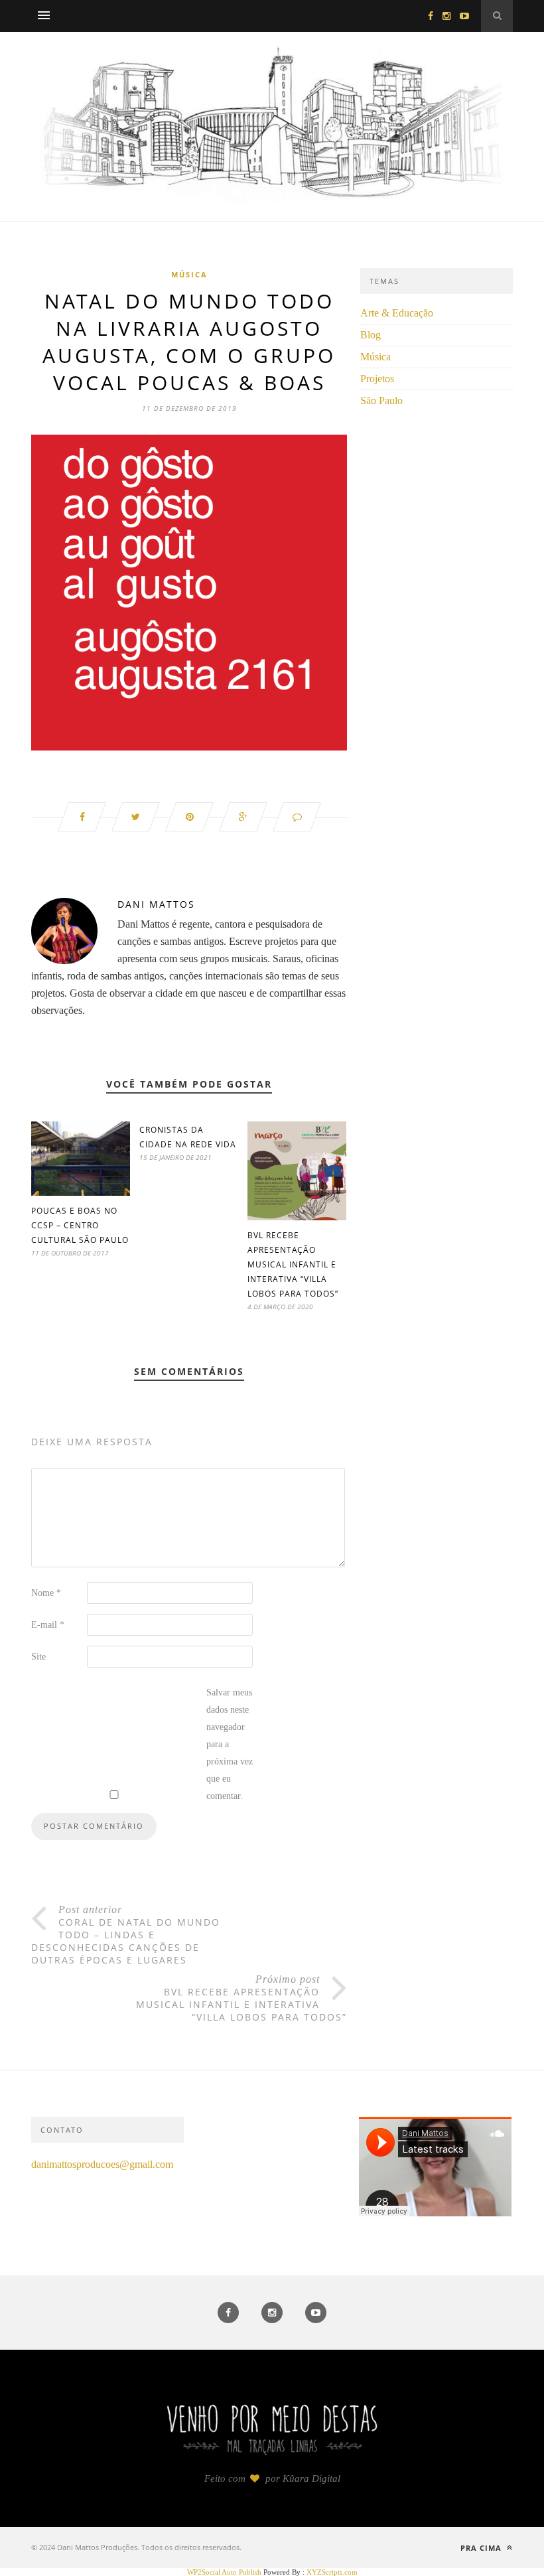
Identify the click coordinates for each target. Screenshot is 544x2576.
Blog (371, 335)
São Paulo (381, 400)
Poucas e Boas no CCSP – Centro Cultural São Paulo (80, 1225)
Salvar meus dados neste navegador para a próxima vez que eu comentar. (230, 1744)
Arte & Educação (397, 313)
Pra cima (482, 2548)
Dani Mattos (156, 904)
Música (189, 274)
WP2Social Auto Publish (224, 2572)
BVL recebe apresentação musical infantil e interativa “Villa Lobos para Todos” (293, 1264)
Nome (46, 1593)
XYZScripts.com (332, 2572)
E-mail (48, 1625)
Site (38, 1657)
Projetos (377, 379)
